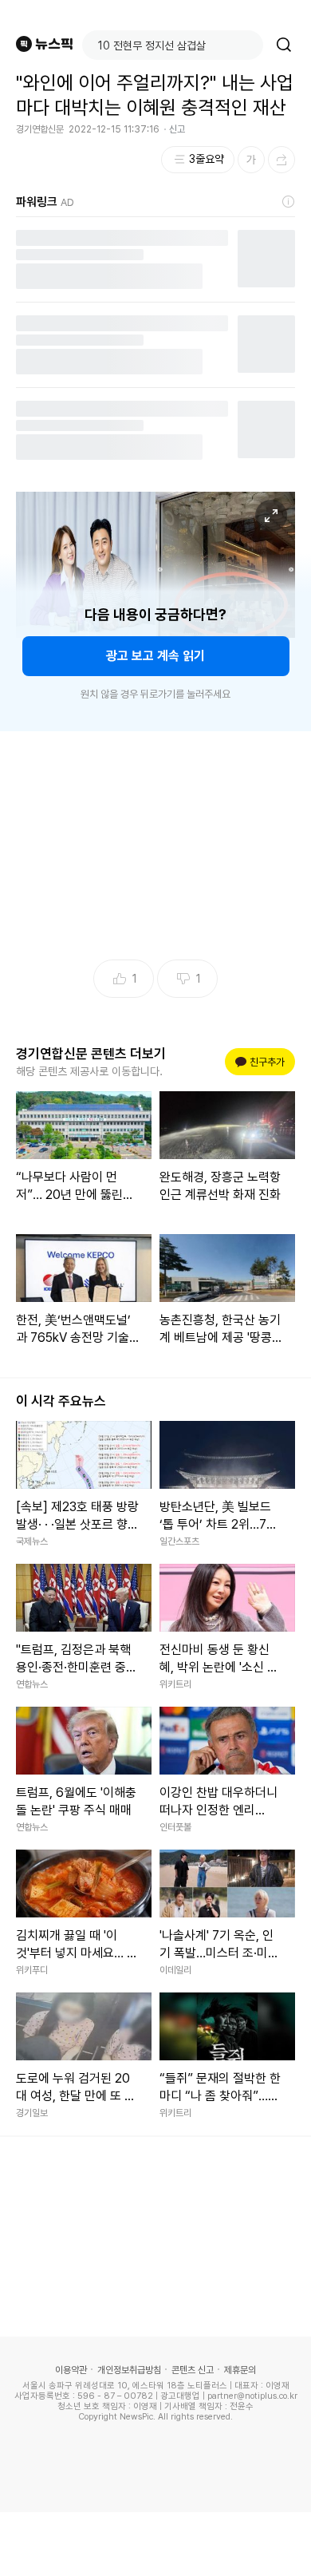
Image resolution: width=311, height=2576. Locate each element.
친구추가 (262, 1062)
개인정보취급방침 (129, 2370)
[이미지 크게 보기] (271, 516)
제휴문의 (240, 2370)
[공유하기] (281, 160)
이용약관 (71, 2370)
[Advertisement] (155, 2544)
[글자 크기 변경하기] (251, 160)
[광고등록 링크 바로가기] (289, 202)
